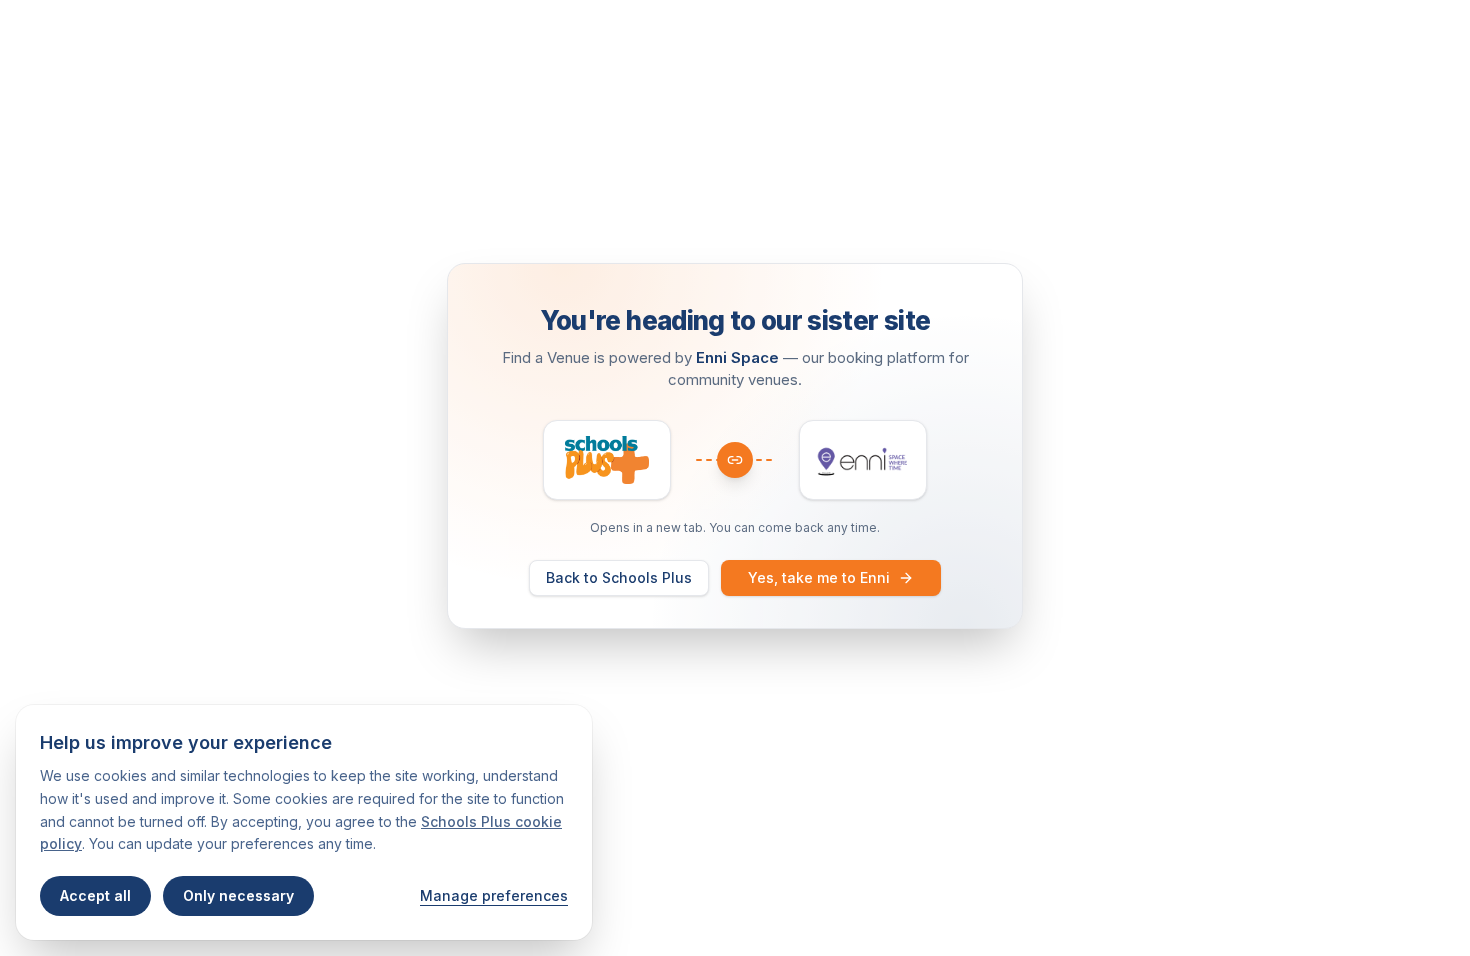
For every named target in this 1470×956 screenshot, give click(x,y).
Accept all (95, 895)
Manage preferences (494, 895)
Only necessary (238, 895)
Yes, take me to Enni (819, 577)
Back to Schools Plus (619, 577)
